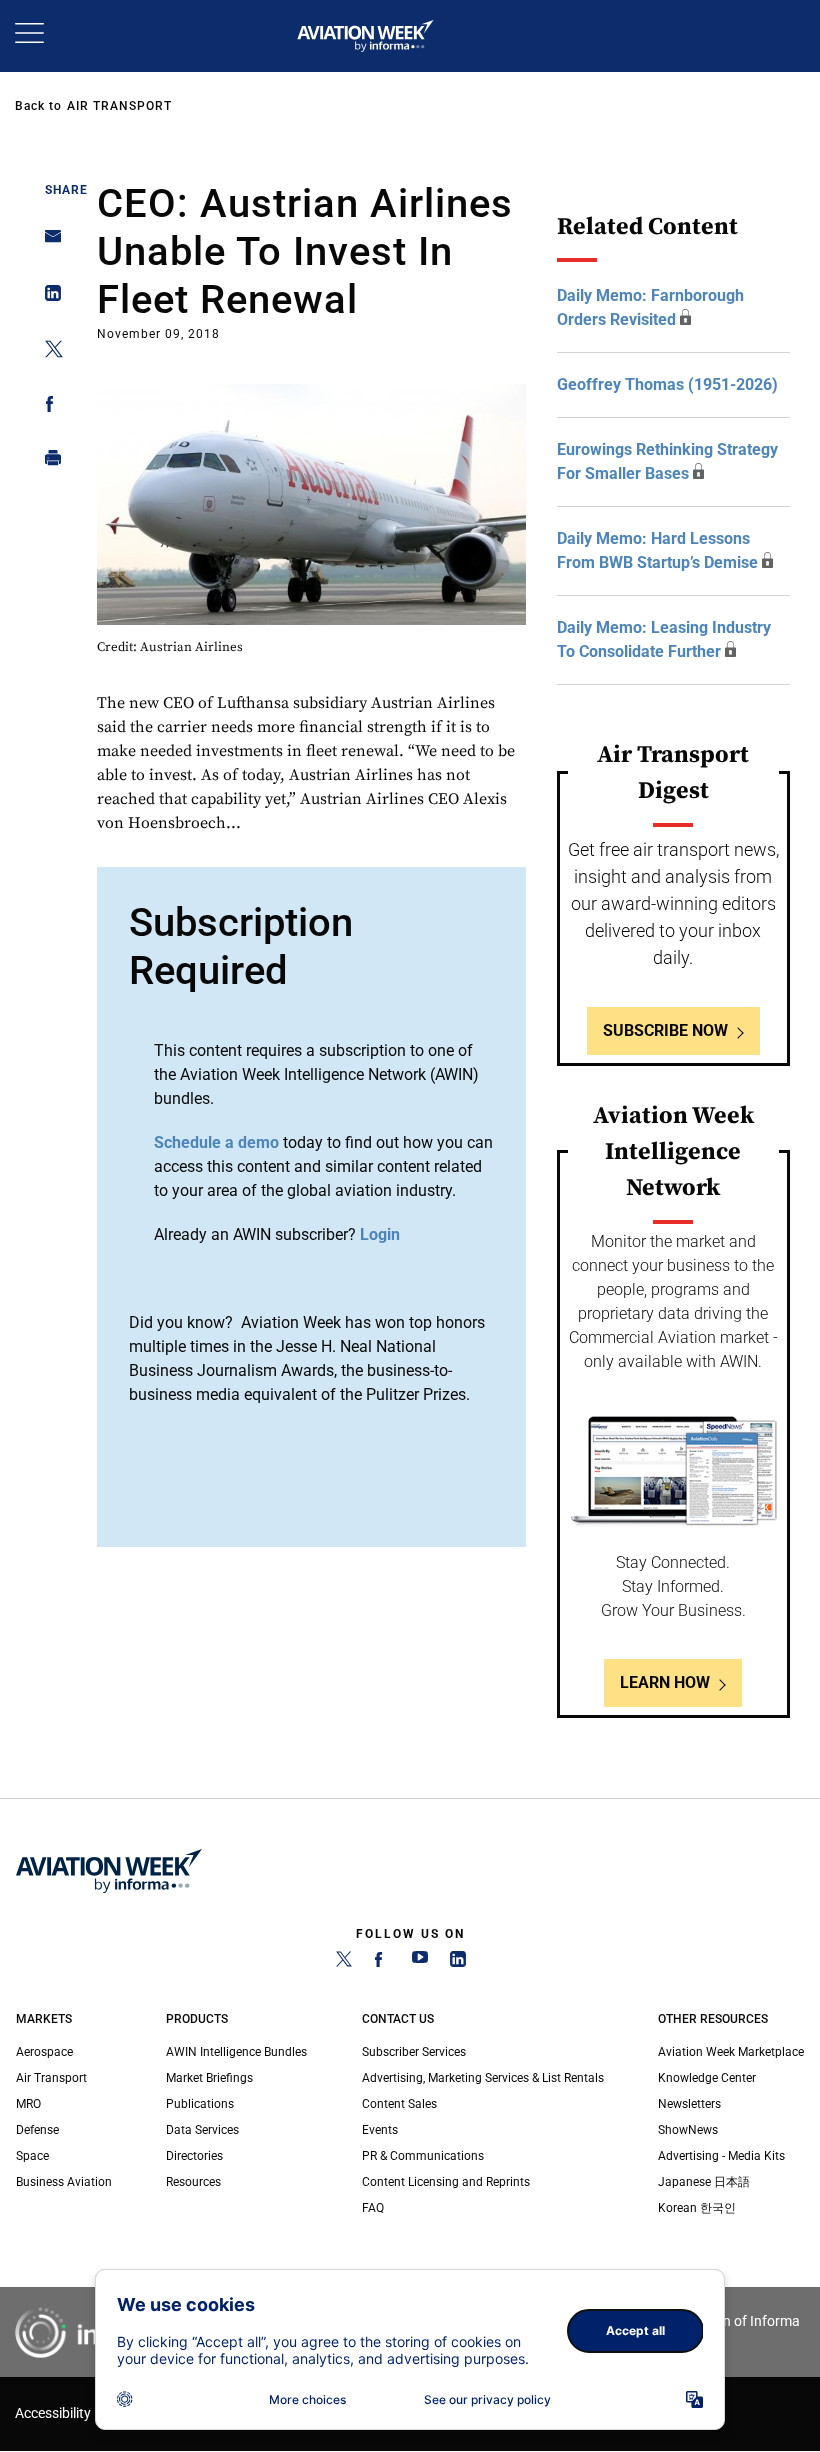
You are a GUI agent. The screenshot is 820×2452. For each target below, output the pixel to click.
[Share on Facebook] (47, 407)
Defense (37, 2130)
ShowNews (688, 2130)
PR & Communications (423, 2156)
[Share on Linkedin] (47, 297)
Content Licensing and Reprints (446, 2182)
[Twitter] (344, 1963)
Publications (200, 2104)
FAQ (373, 2208)
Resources (193, 2182)
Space (32, 2156)
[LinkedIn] (458, 1963)
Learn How (665, 1682)
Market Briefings (209, 2078)
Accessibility (53, 2413)
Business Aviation (64, 2182)
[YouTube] (420, 1963)
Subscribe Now (665, 1030)
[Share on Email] (47, 242)
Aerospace (44, 2052)
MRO (28, 2104)
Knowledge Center (707, 2078)
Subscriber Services (414, 2052)
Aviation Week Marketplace (731, 2052)
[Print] (47, 462)
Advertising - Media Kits (721, 2156)
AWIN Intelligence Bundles (236, 2052)
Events (380, 2130)
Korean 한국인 (697, 2208)
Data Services (202, 2130)
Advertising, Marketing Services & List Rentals (483, 2078)
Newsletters (689, 2104)
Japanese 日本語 (704, 2182)
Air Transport (119, 106)
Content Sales (399, 2104)
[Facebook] (382, 1963)
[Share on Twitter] (47, 352)
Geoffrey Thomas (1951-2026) (667, 384)
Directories (194, 2156)
